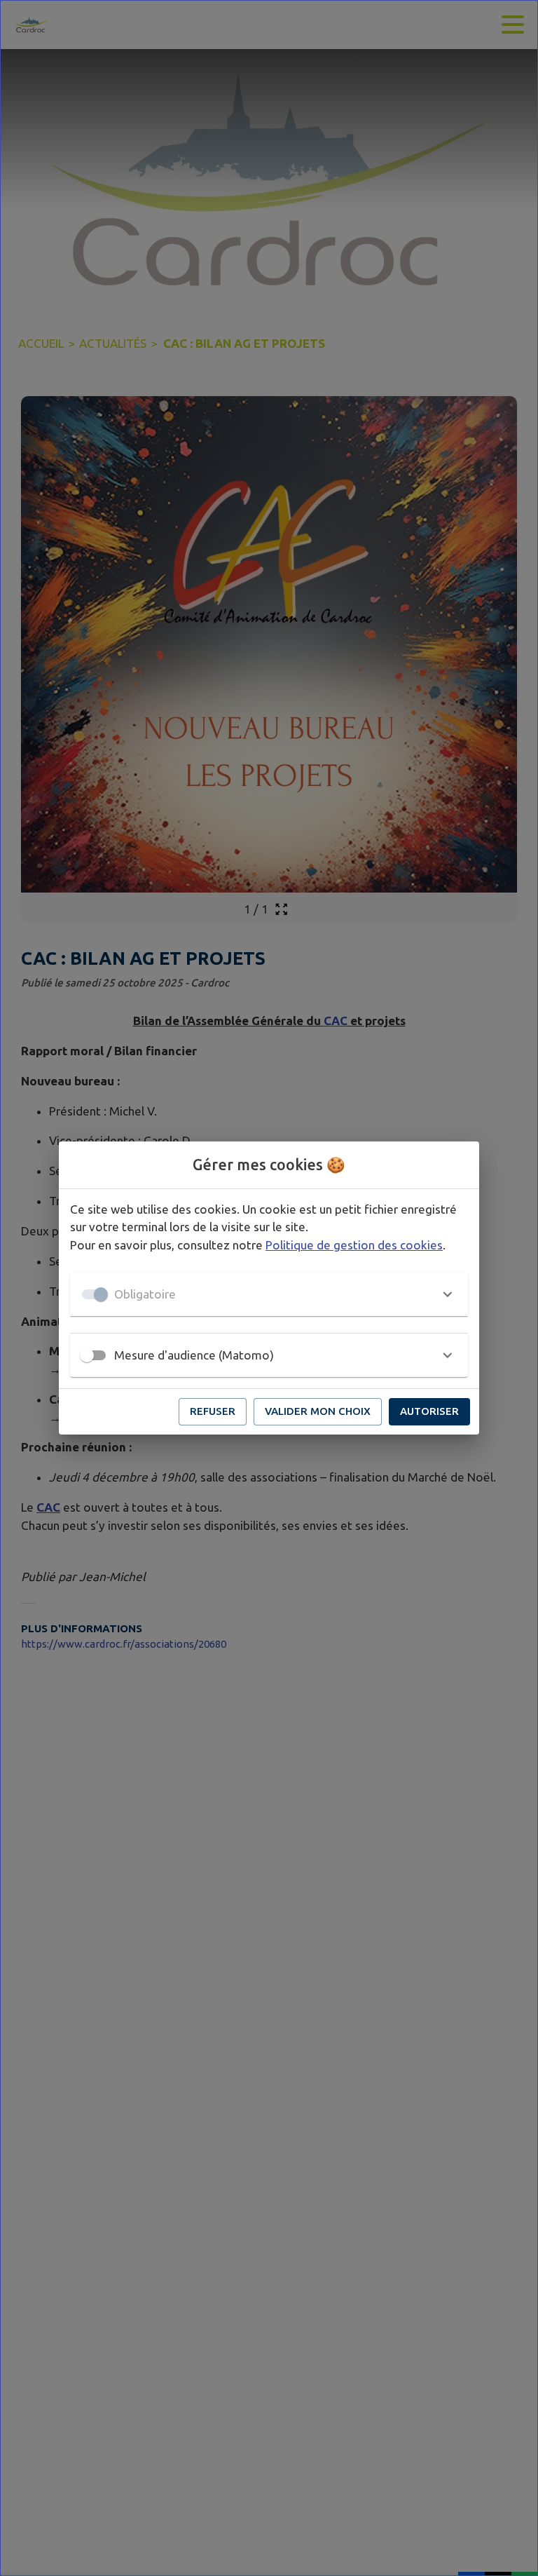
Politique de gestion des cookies (354, 1245)
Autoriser (429, 1411)
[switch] (87, 1355)
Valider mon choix (318, 1411)
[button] (269, 1294)
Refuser (213, 1411)
